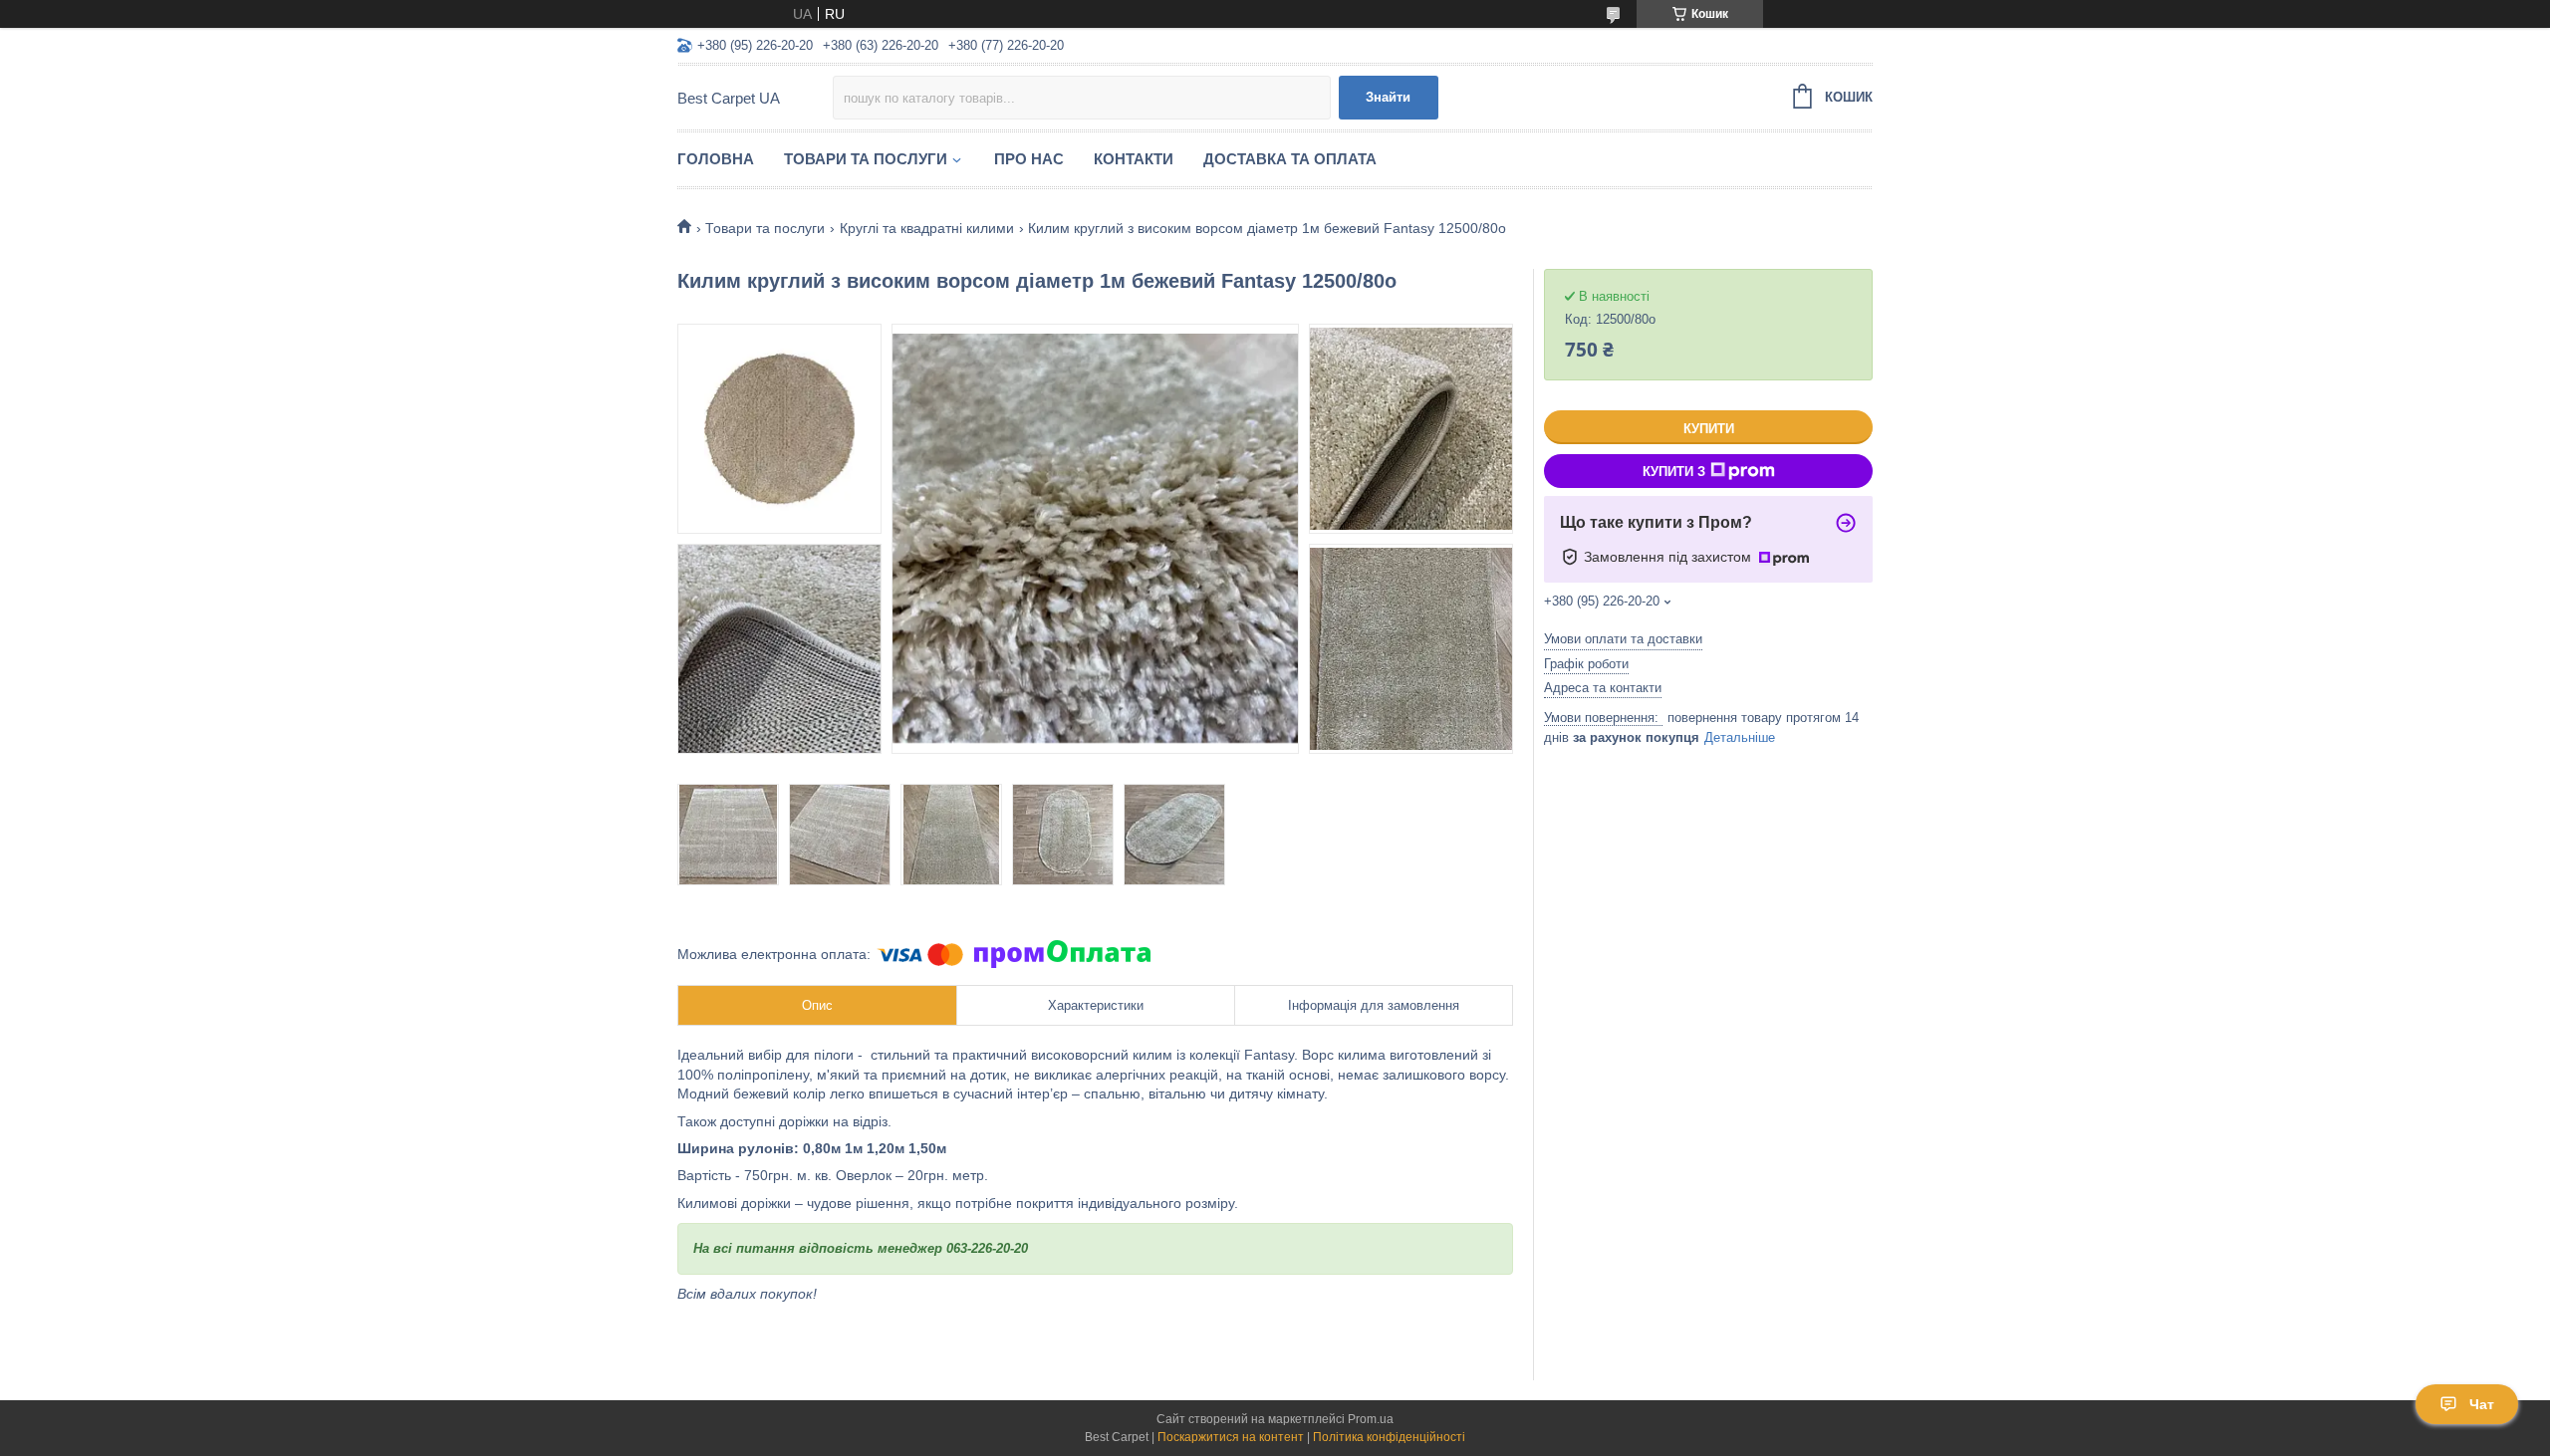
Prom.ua (1371, 1419)
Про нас (1029, 159)
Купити (1709, 429)
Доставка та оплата (1290, 159)
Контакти (1134, 159)
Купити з (1674, 472)
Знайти (1388, 97)
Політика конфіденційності (1389, 1437)
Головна (716, 159)
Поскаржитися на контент (1231, 1437)
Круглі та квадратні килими (927, 228)
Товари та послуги (866, 159)
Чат (2482, 1404)
